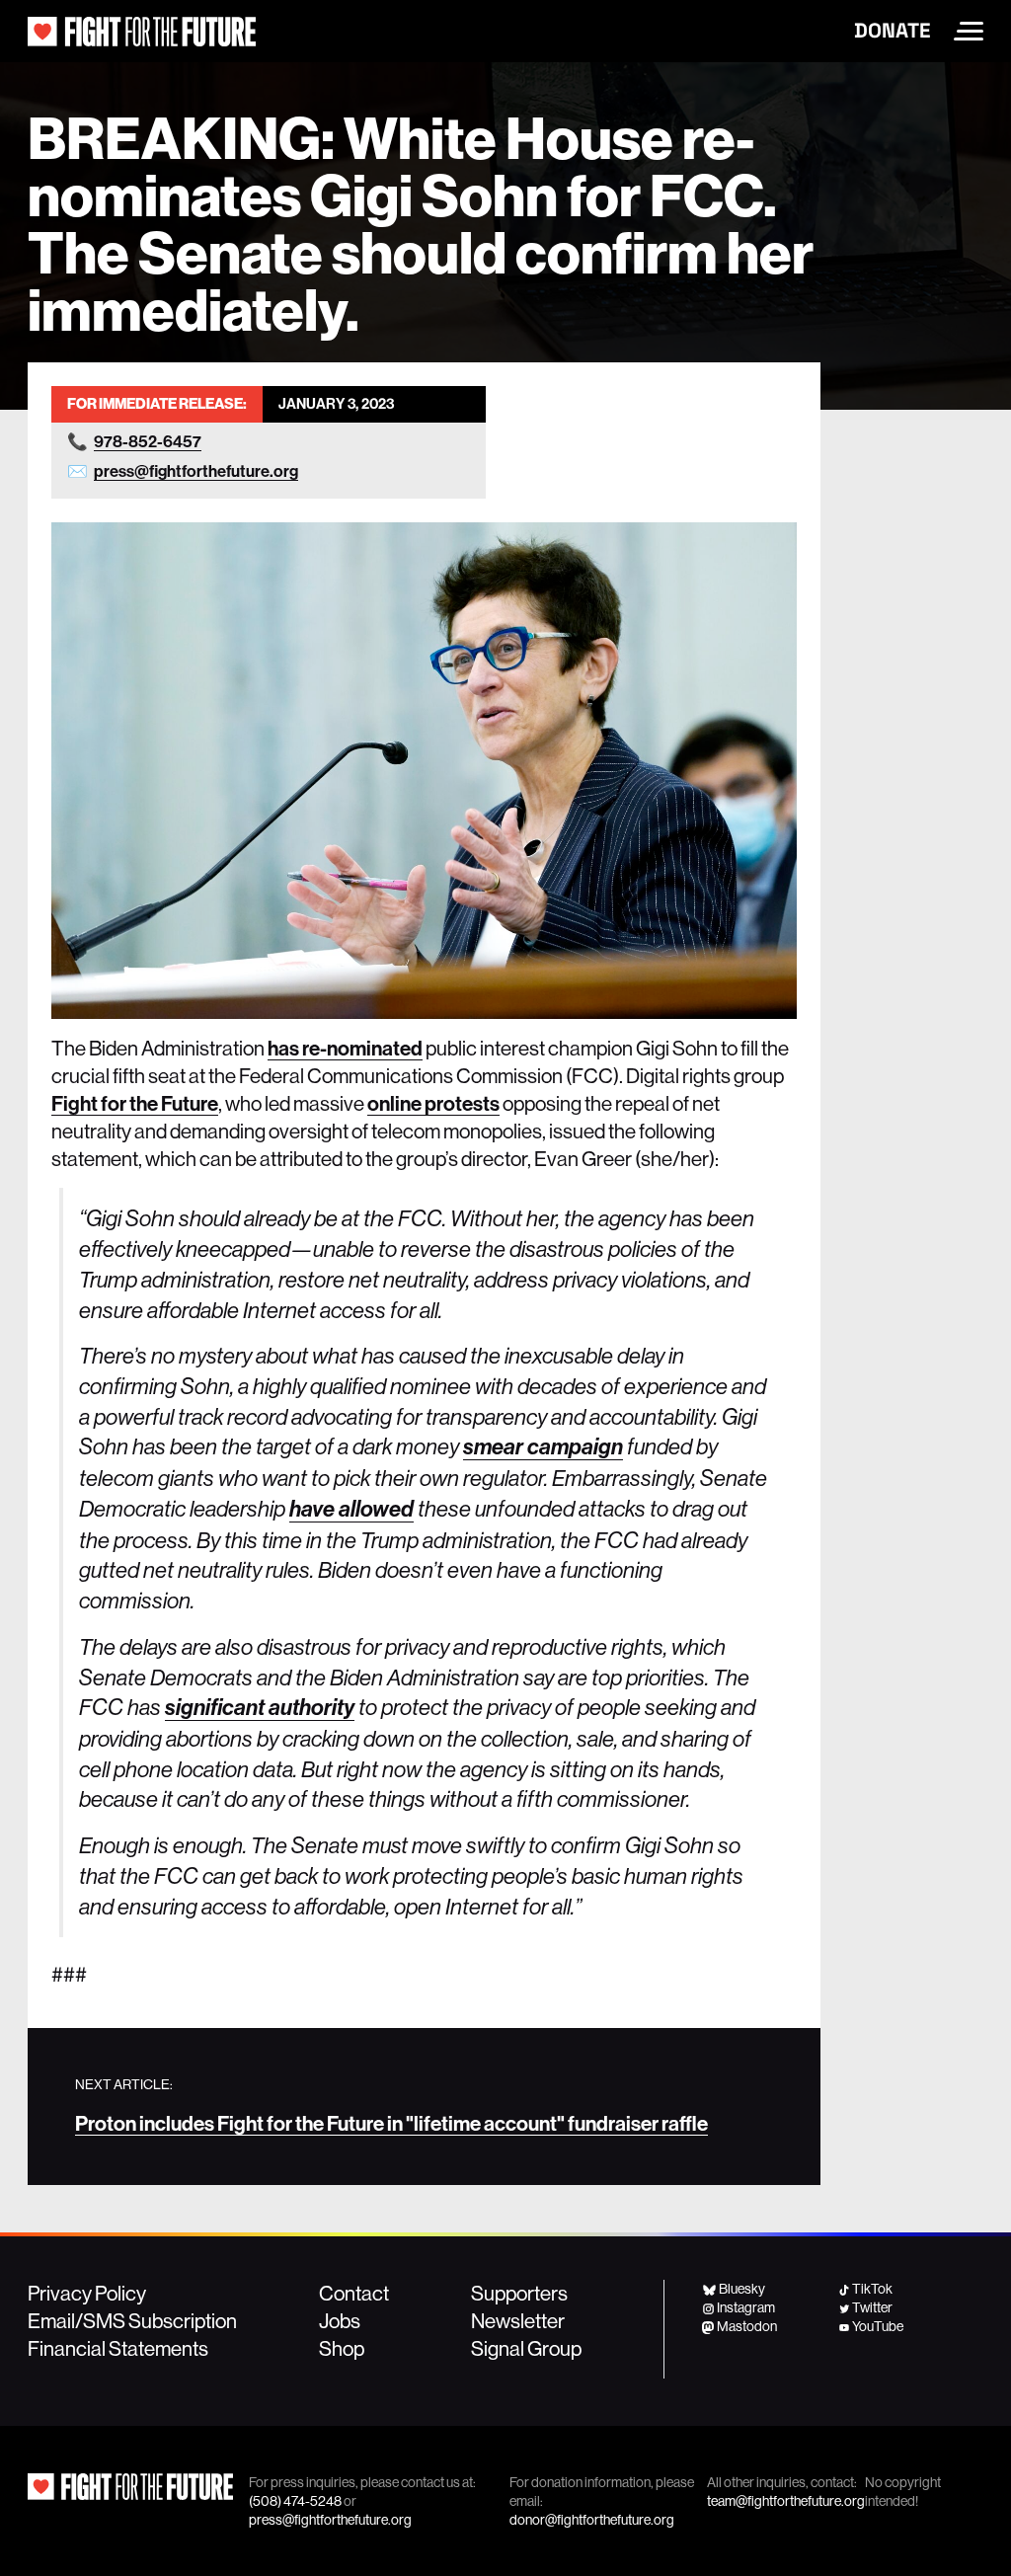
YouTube (878, 2326)
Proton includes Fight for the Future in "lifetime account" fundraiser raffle (391, 2123)
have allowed (351, 1509)
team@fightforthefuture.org (786, 2501)
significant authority (260, 1708)
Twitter (872, 2307)
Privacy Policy (87, 2293)
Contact (354, 2293)
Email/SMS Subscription (132, 2320)
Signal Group (526, 2348)
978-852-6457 (148, 441)
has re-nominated (345, 1048)
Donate (892, 31)
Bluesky (741, 2289)
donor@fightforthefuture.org (592, 2520)
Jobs (340, 2320)
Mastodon (747, 2326)
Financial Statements (118, 2348)
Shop (342, 2348)
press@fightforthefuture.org (196, 470)
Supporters (519, 2293)
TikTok (872, 2289)
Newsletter (518, 2320)
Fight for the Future (135, 1103)
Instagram (746, 2307)
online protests (433, 1103)
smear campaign (543, 1447)
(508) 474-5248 (295, 2501)
